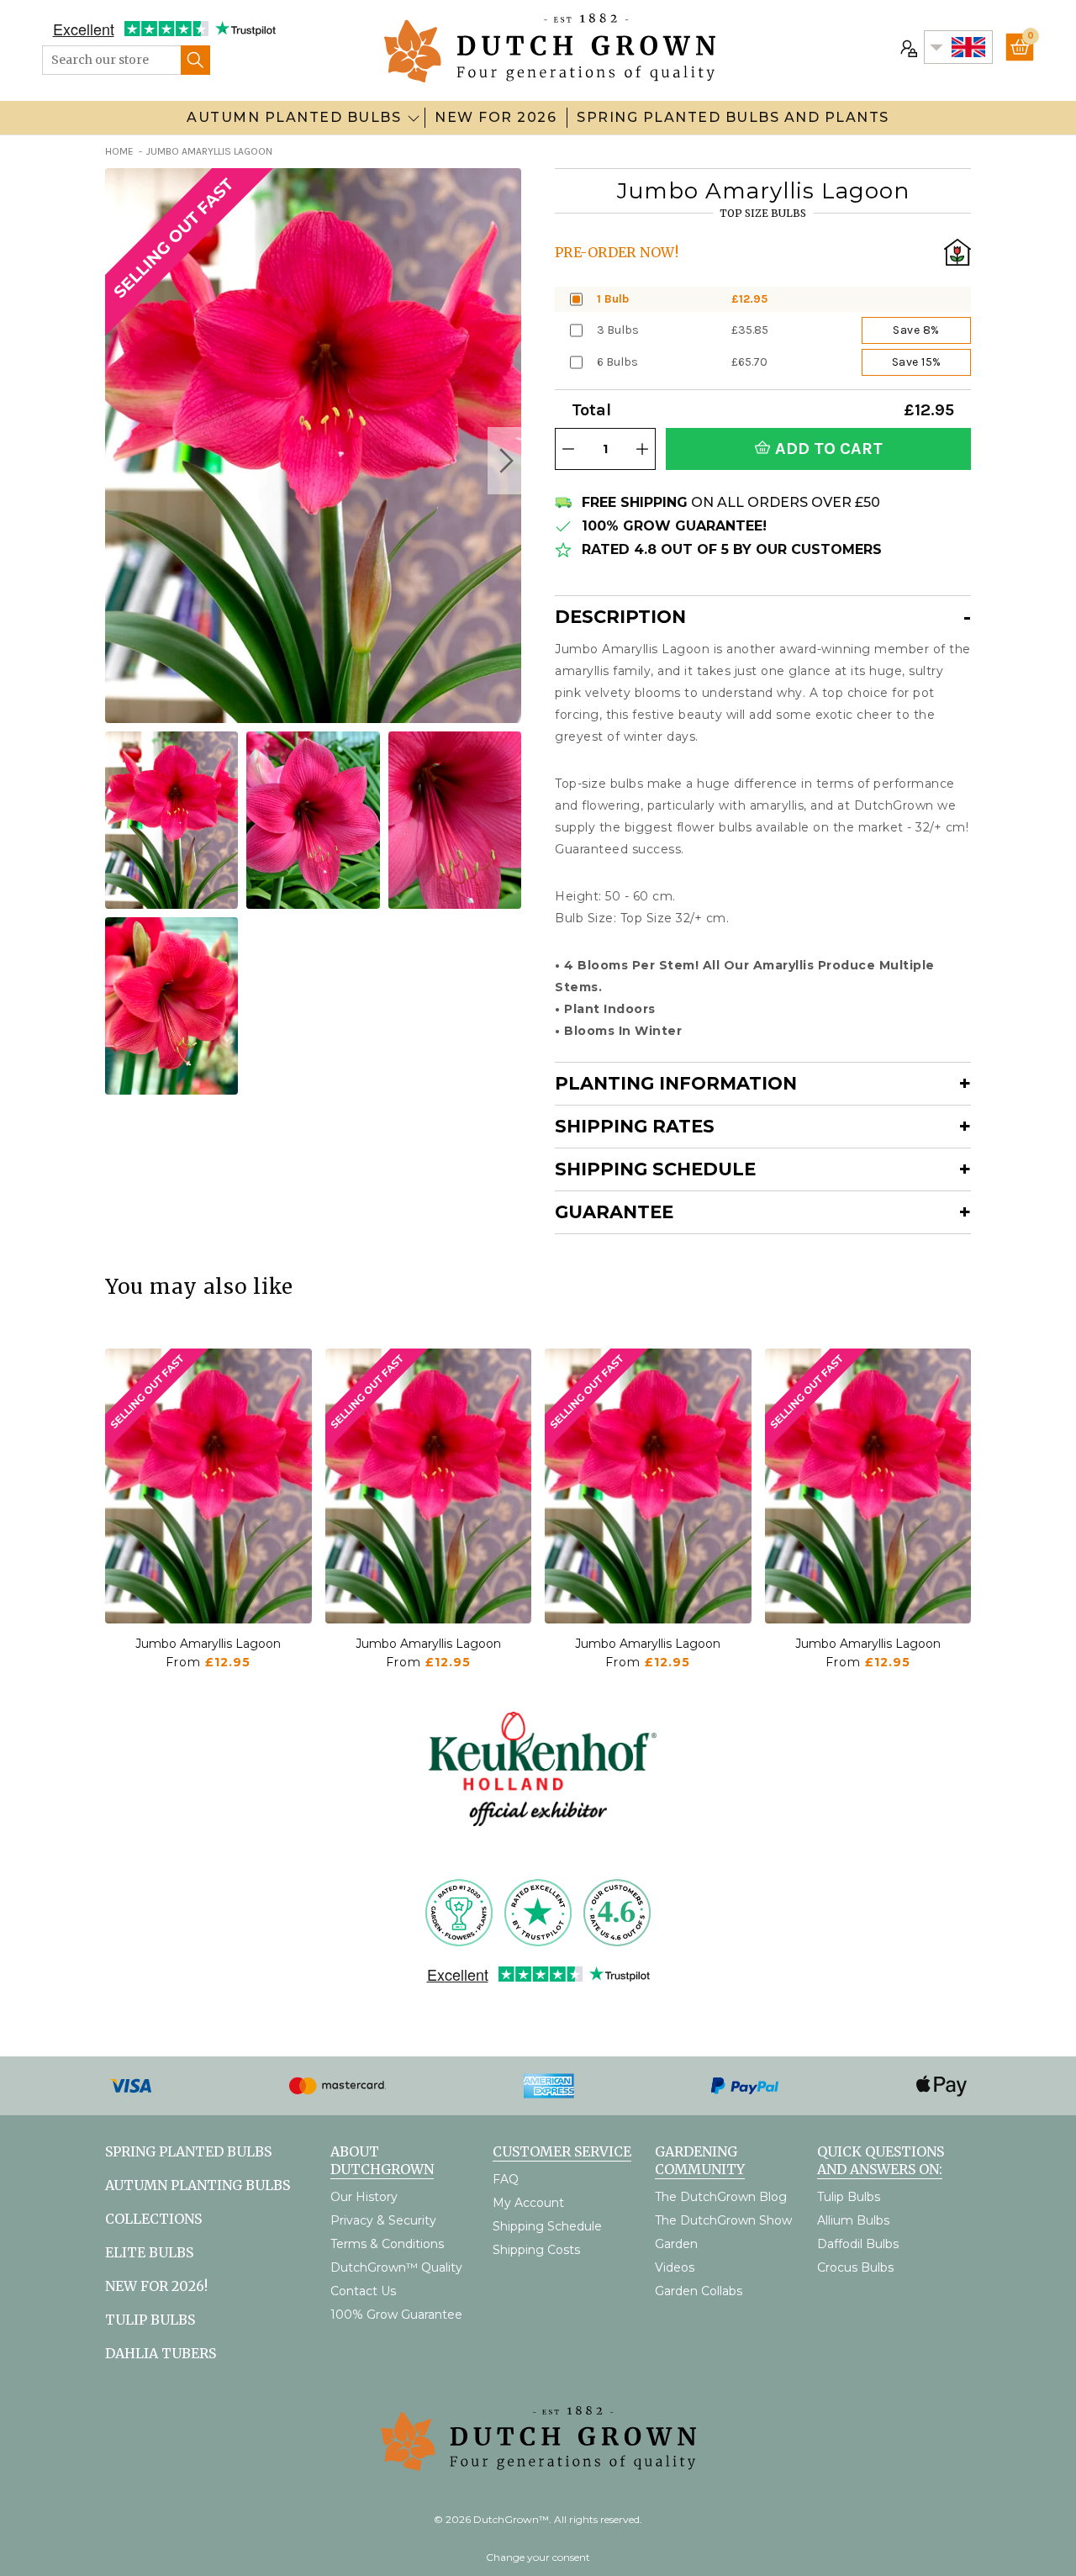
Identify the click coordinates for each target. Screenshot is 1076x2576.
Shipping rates (635, 1126)
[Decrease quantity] (568, 449)
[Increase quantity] (642, 449)
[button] (504, 461)
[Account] (907, 47)
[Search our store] (195, 60)
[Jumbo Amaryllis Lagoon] (208, 1486)
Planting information (676, 1083)
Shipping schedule (655, 1169)
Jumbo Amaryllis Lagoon (208, 1644)
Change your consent (538, 2557)
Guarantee (614, 1212)
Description (620, 617)
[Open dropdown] (414, 118)
